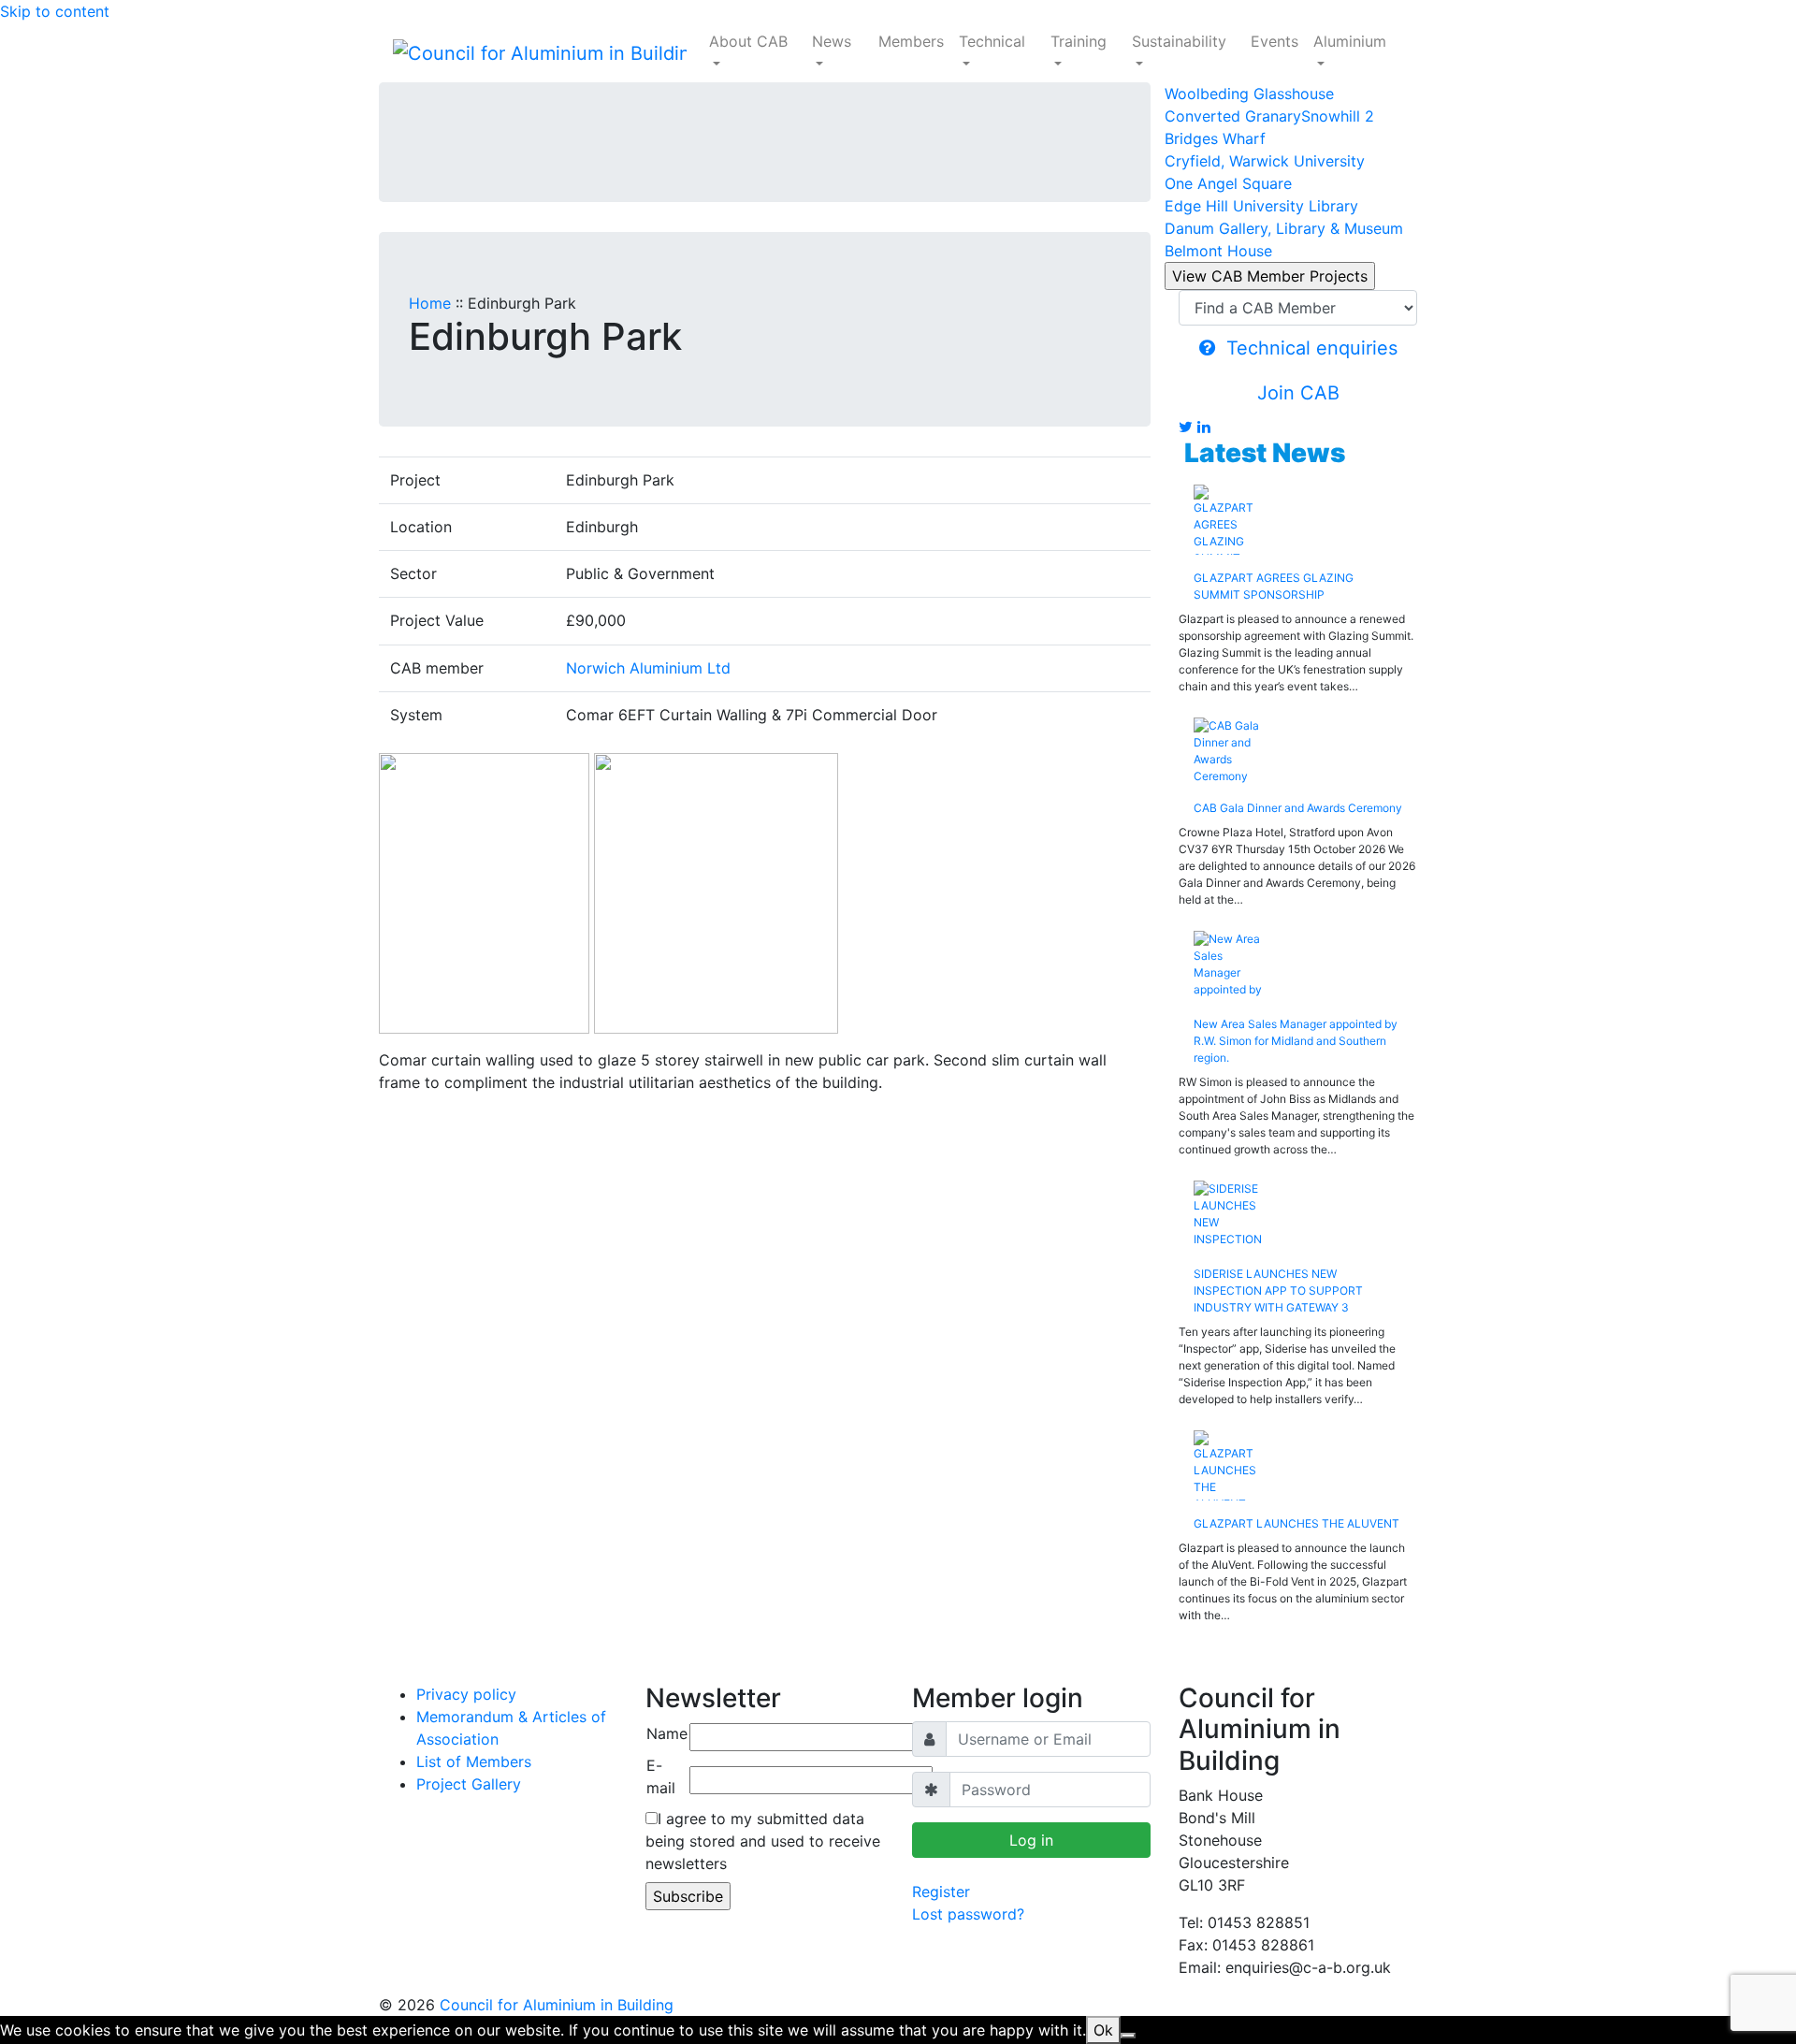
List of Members (474, 1761)
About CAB (748, 41)
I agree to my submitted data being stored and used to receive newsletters (763, 1841)
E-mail (661, 1776)
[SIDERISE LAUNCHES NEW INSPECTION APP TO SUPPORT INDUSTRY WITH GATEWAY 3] (1298, 1216)
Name (667, 1733)
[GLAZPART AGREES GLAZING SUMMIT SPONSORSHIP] (1298, 520)
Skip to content (55, 11)
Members (911, 41)
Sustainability (1179, 41)
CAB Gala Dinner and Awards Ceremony (1298, 808)
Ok (1103, 2030)
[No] (1128, 2036)
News (832, 41)
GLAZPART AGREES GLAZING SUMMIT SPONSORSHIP (1274, 586)
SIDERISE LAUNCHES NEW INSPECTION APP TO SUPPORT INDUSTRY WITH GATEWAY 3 (1278, 1290)
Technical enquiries (1306, 348)
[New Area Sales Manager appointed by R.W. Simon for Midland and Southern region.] (1298, 966)
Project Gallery (469, 1784)
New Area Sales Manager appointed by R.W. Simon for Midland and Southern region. (1296, 1041)
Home (430, 303)
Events (1275, 41)
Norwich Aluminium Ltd (648, 668)
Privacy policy (466, 1694)
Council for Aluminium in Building (557, 2005)
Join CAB (1298, 393)
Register (941, 1892)
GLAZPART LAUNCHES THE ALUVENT (1296, 1523)
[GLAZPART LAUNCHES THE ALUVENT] (1298, 1465)
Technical (992, 41)
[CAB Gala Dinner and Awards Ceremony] (1298, 751)
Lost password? (968, 1914)
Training (1079, 41)
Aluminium (1350, 41)
